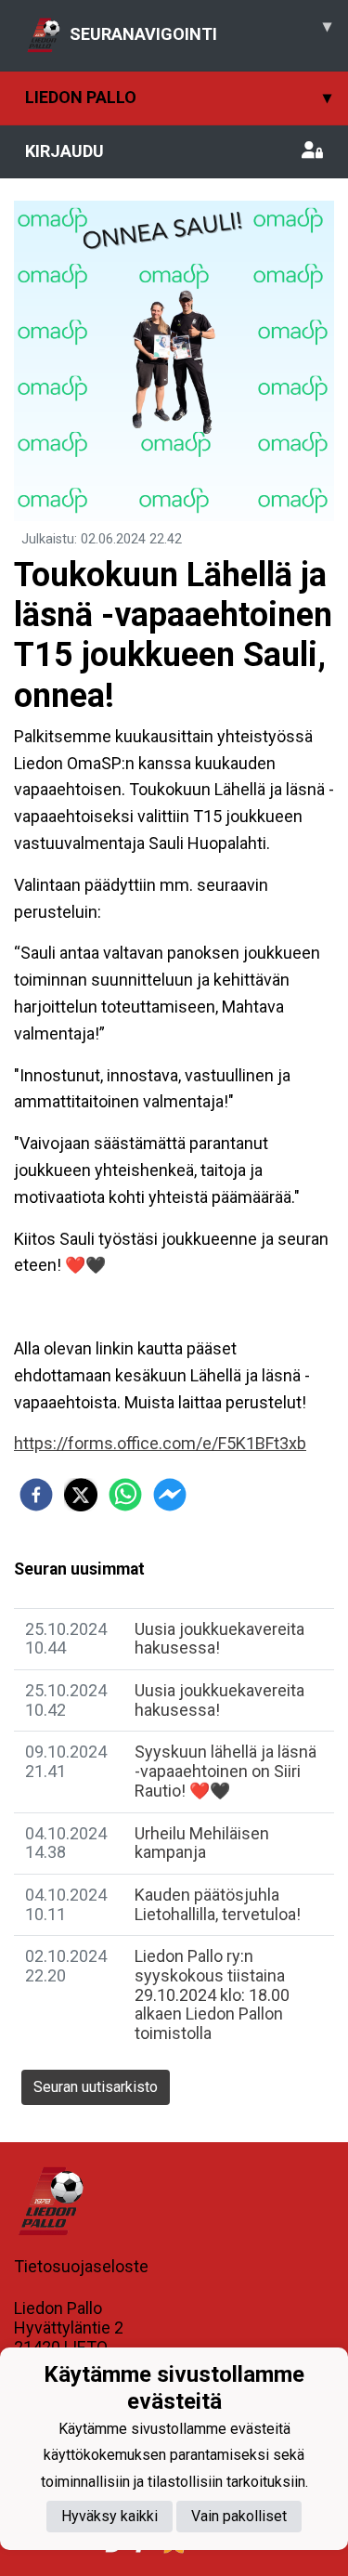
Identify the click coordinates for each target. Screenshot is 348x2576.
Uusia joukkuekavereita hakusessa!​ (219, 1639)
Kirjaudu (64, 151)
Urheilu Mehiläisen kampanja (202, 1843)
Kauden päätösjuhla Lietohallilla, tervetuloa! (218, 1904)
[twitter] (81, 1495)
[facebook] (36, 1495)
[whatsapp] (125, 1495)
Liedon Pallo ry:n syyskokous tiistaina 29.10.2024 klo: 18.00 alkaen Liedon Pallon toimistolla (212, 1994)
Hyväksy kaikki (110, 2516)
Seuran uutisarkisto (96, 2087)
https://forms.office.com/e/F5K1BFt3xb (160, 1443)
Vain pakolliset (239, 2516)
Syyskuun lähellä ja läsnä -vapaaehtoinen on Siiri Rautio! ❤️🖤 (226, 1771)
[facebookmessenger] (170, 1495)
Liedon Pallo (178, 97)
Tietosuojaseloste (81, 2266)
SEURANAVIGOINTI (200, 30)
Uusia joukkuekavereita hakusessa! (219, 1700)
